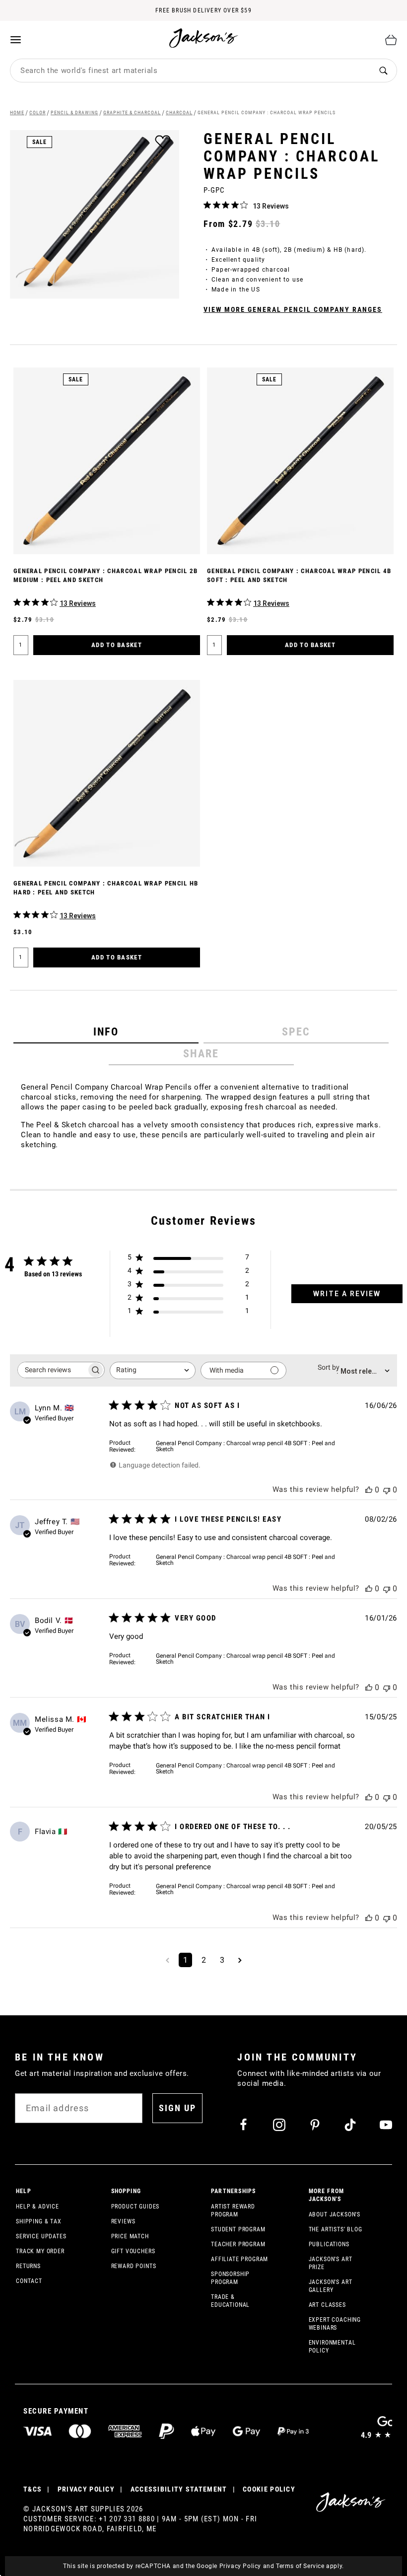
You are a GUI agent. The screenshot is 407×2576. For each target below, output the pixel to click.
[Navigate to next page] (240, 1960)
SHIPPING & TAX (39, 2221)
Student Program (238, 2229)
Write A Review (347, 1294)
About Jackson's (335, 2214)
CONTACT (29, 2281)
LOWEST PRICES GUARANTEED (203, 19)
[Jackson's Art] (204, 38)
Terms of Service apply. (310, 2566)
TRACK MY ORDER (40, 2251)
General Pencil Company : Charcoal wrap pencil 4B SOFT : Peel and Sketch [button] (245, 1446)
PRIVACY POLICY (86, 2489)
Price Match (130, 2236)
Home (17, 112)
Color (37, 112)
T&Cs (33, 2489)
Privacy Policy (240, 2566)
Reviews (123, 2221)
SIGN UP (177, 2108)
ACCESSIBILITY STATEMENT (179, 2489)
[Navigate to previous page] (168, 1960)
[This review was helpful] (369, 1490)
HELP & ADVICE (37, 2207)
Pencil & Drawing (74, 112)
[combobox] (190, 71)
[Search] (383, 71)
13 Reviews (271, 206)
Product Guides (136, 2207)
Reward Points (134, 2266)
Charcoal (179, 112)
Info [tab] (106, 1032)
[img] (207, 205)
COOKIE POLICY (269, 2489)
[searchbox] (52, 1370)
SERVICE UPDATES (41, 2236)
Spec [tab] (296, 1032)
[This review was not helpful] (387, 1490)
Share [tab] (201, 1054)
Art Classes (327, 2305)
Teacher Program (238, 2244)
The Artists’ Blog (336, 2229)
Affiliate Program (239, 2259)
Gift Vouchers (133, 2251)
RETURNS (28, 2266)
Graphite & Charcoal (132, 112)
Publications (329, 2244)
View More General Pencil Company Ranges (293, 309)
